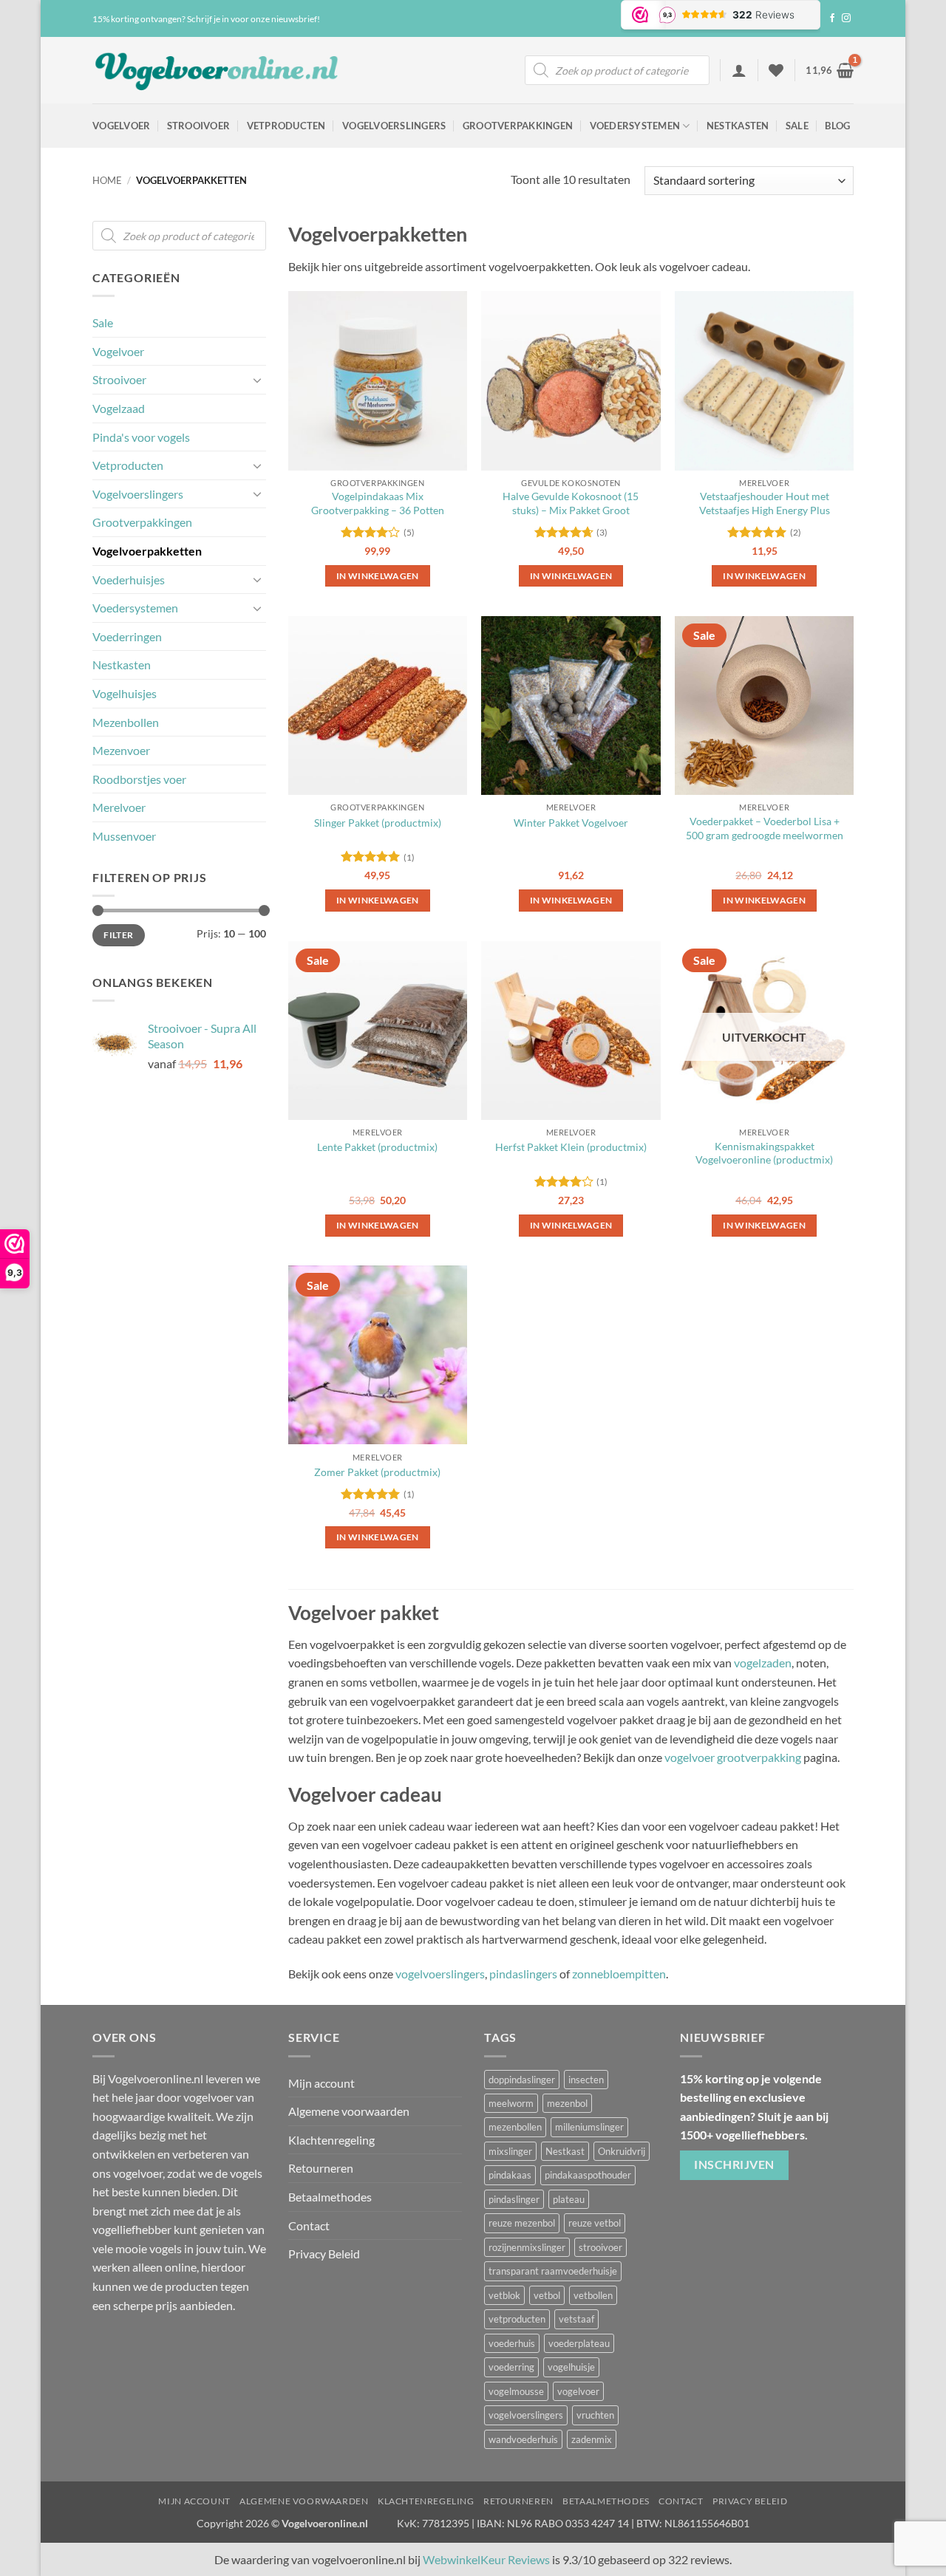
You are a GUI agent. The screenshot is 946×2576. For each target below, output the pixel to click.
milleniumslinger (589, 2127)
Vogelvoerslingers (394, 126)
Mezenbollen (126, 722)
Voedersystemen (635, 126)
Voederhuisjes (129, 580)
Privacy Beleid (324, 2254)
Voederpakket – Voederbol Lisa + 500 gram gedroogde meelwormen (765, 828)
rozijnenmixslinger (527, 2247)
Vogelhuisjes (125, 693)
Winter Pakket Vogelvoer (571, 823)
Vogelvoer (121, 126)
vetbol (547, 2295)
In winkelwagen (764, 1225)
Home (107, 180)
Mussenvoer (124, 836)
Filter (118, 935)
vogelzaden (763, 1663)
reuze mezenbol (522, 2223)
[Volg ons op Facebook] (832, 18)
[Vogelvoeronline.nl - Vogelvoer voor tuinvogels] (218, 71)
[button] (739, 70)
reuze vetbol (595, 2223)
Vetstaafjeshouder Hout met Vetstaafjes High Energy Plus (765, 503)
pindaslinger (514, 2199)
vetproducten (517, 2319)
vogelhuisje (571, 2367)
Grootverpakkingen (518, 126)
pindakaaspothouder (588, 2175)
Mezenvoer (121, 750)
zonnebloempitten (619, 1974)
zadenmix (592, 2439)
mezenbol (567, 2103)
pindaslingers (523, 1974)
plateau (569, 2199)
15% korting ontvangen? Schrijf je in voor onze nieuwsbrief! (206, 19)
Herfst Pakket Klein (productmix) (571, 1147)
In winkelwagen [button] (378, 576)
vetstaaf (576, 2319)
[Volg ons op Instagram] (846, 18)
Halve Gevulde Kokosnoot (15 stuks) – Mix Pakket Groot (571, 503)
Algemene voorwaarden (349, 2111)
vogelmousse (516, 2391)
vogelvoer (578, 2391)
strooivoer (600, 2247)
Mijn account (321, 2083)
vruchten (595, 2415)
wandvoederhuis (523, 2439)
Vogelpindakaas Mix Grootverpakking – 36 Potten (378, 503)
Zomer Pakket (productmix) (377, 1472)
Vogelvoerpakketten (147, 551)
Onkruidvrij (622, 2151)
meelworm (511, 2103)
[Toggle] (257, 380)
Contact (309, 2225)
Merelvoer (119, 807)
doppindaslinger (522, 2080)
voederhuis (512, 2343)
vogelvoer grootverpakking (733, 1757)
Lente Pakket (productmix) (377, 1147)
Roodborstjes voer (139, 779)
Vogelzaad (119, 408)
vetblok (504, 2295)
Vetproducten (286, 126)
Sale (797, 126)
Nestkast (565, 2151)
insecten (586, 2080)
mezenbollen (515, 2127)
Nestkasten (738, 126)
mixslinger (510, 2151)
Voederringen (127, 636)
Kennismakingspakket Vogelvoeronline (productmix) (764, 1153)
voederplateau (579, 2343)
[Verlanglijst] (776, 70)
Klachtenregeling (331, 2140)
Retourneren (321, 2168)
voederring (511, 2367)
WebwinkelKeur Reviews (486, 2559)
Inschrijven (734, 2164)
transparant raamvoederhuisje (553, 2271)
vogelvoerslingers (440, 1974)
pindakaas (510, 2175)
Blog (837, 126)
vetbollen (593, 2295)
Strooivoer (199, 126)
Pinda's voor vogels (141, 437)
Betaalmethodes (330, 2197)
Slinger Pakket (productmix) (378, 823)
